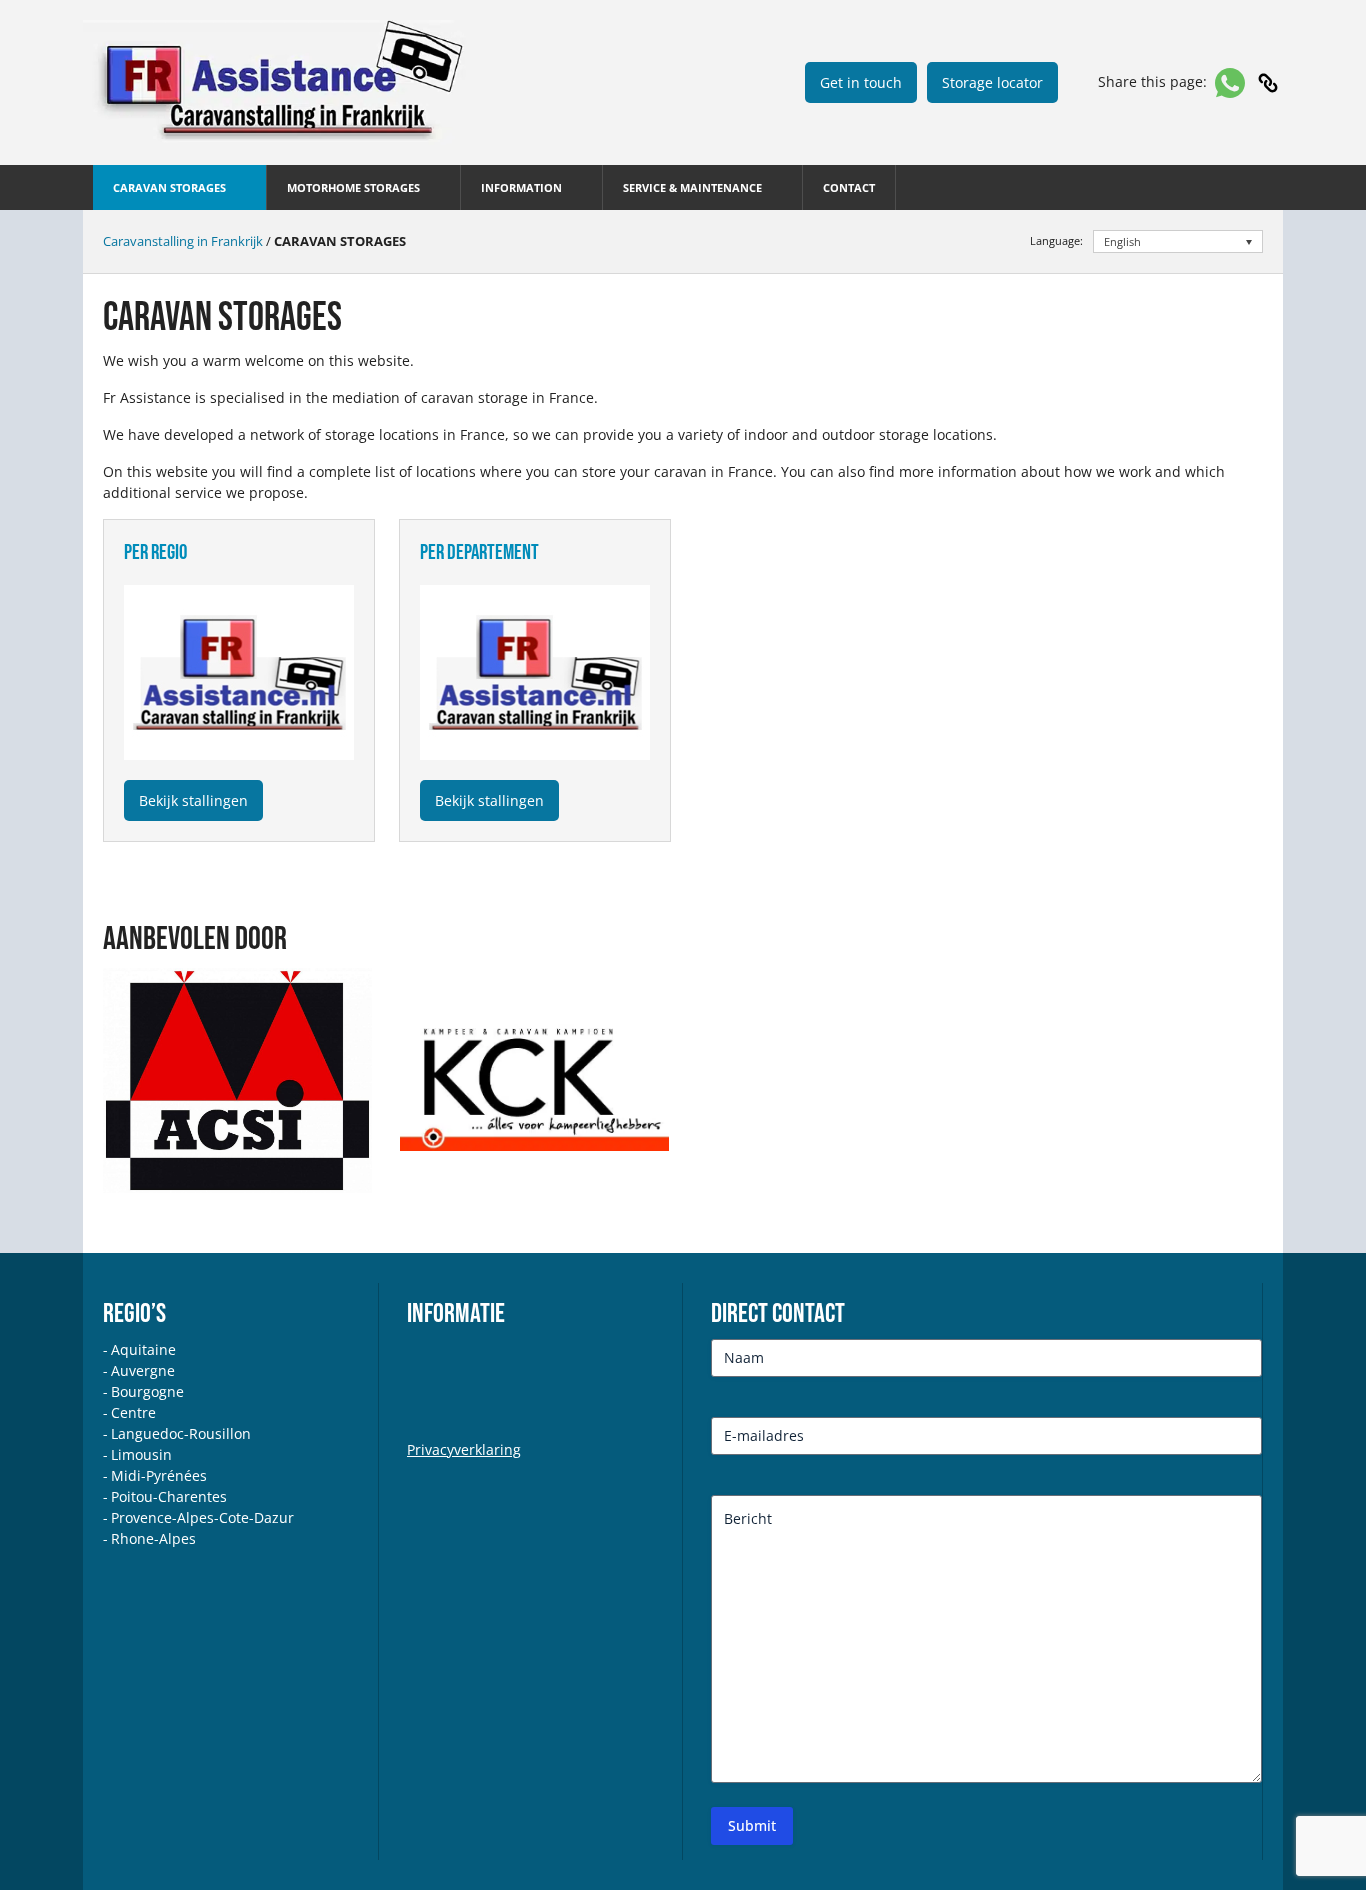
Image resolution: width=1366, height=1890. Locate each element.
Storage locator (992, 82)
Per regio (155, 552)
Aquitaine (143, 1349)
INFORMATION (521, 187)
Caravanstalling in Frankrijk (183, 241)
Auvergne (143, 1370)
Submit (752, 1825)
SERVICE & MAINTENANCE (692, 187)
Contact (849, 187)
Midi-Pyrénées (159, 1475)
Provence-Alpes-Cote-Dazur (202, 1517)
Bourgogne (147, 1391)
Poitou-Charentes (169, 1496)
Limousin (141, 1454)
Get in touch (861, 82)
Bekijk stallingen (193, 800)
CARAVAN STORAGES (169, 187)
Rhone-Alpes (153, 1538)
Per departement (479, 552)
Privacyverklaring (464, 1449)
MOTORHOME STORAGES (353, 187)
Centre (133, 1412)
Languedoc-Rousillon (181, 1433)
